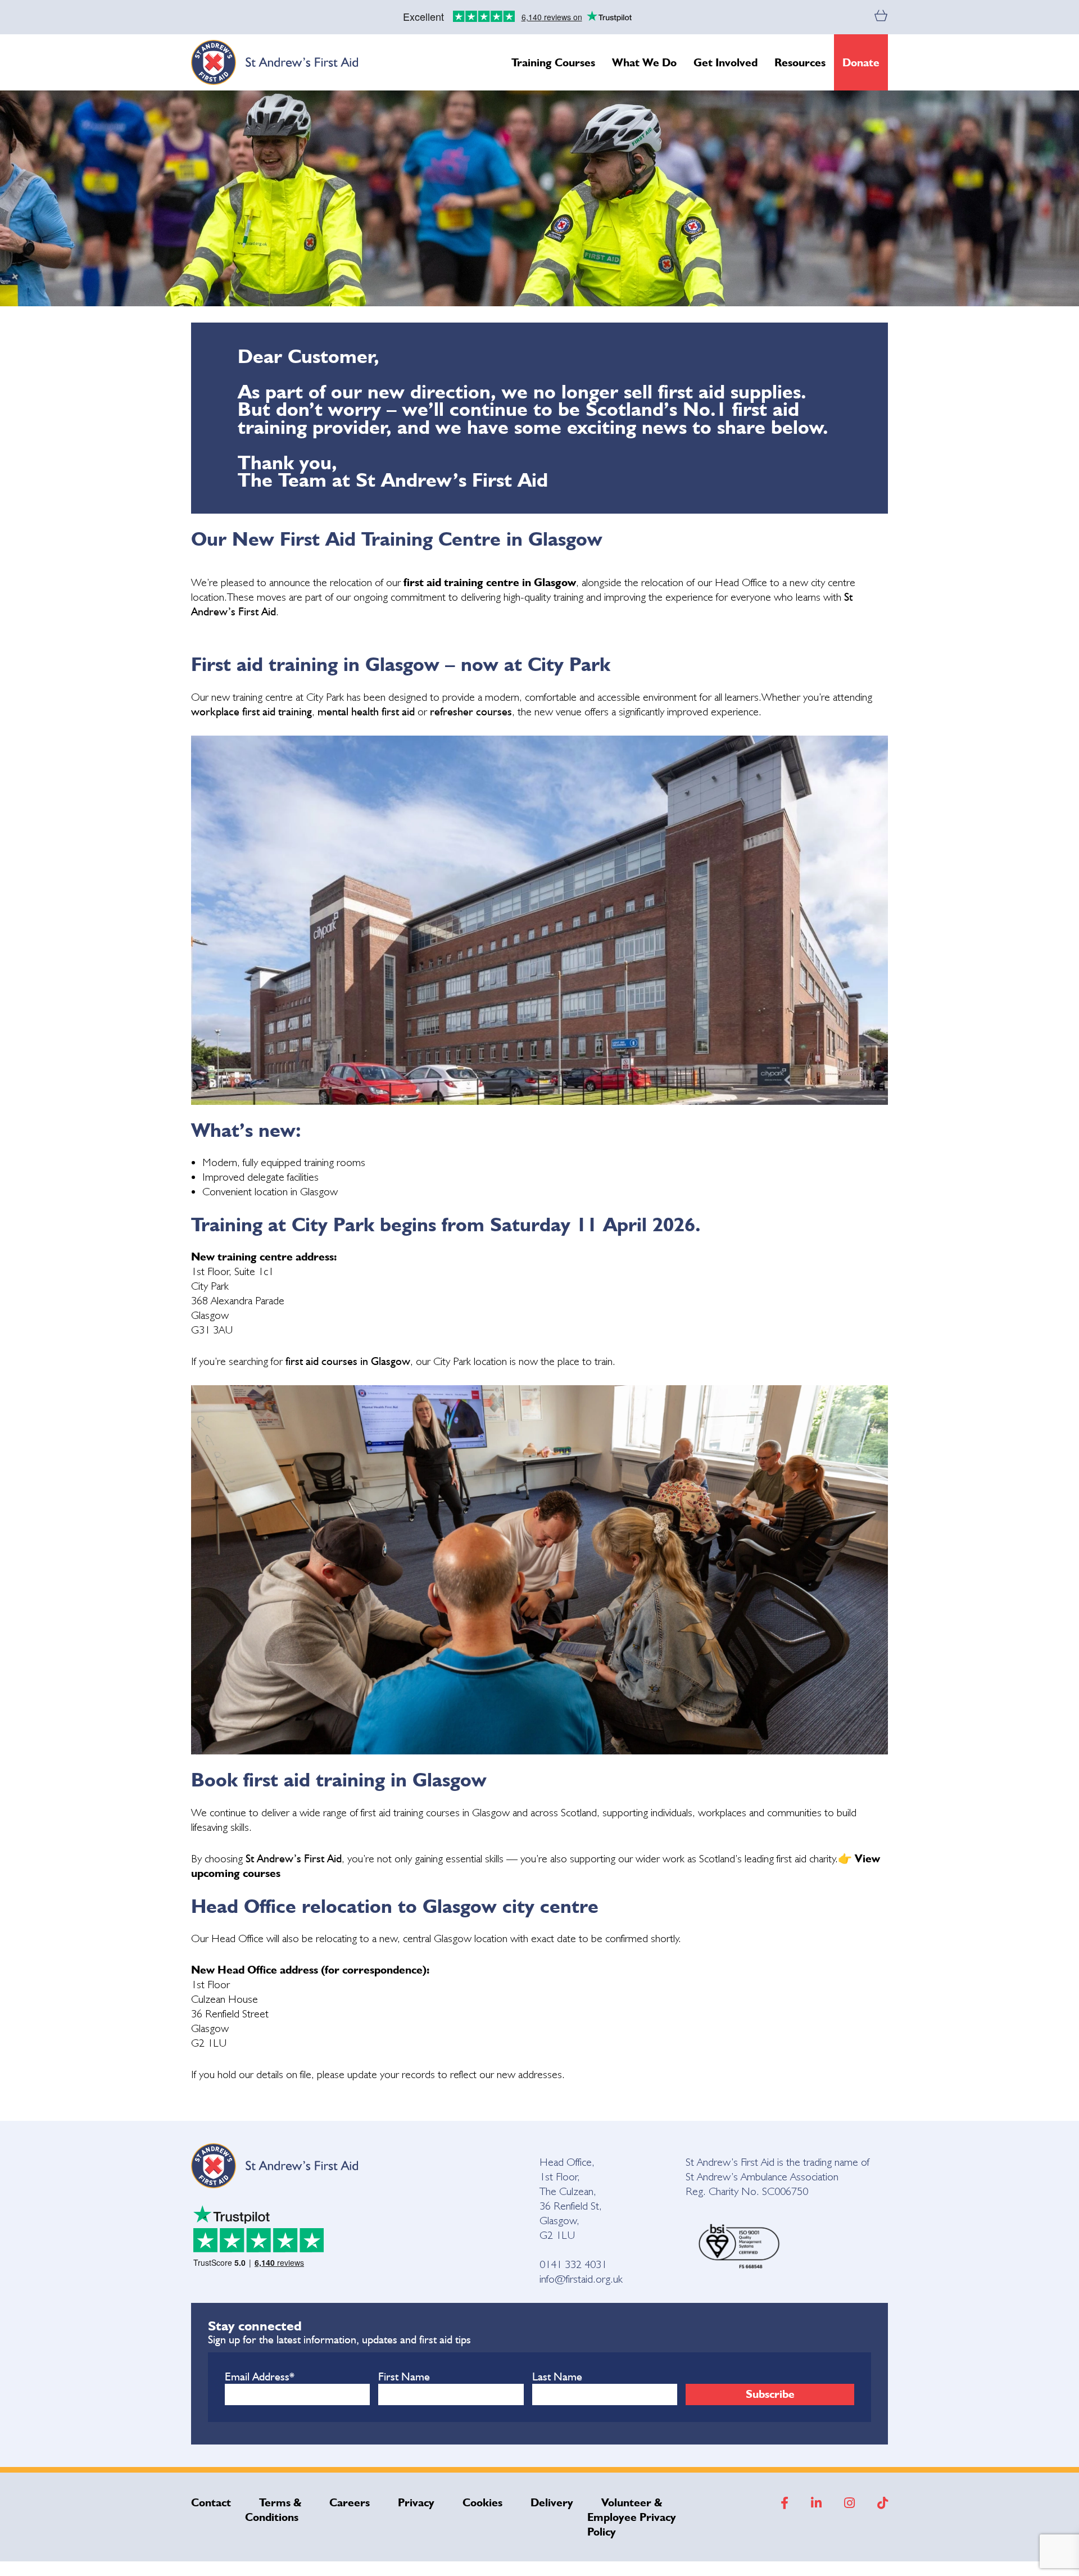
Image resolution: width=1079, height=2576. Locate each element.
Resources (800, 62)
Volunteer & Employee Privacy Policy (632, 2517)
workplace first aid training (251, 711)
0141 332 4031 (573, 2264)
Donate (861, 62)
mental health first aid (368, 711)
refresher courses (471, 711)
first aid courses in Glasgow (348, 1361)
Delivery (552, 2502)
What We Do (644, 62)
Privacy (416, 2502)
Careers (350, 2502)
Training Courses (553, 62)
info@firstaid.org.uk (581, 2279)
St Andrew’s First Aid (294, 1858)
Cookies (482, 2502)
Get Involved (726, 62)
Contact (211, 2502)
